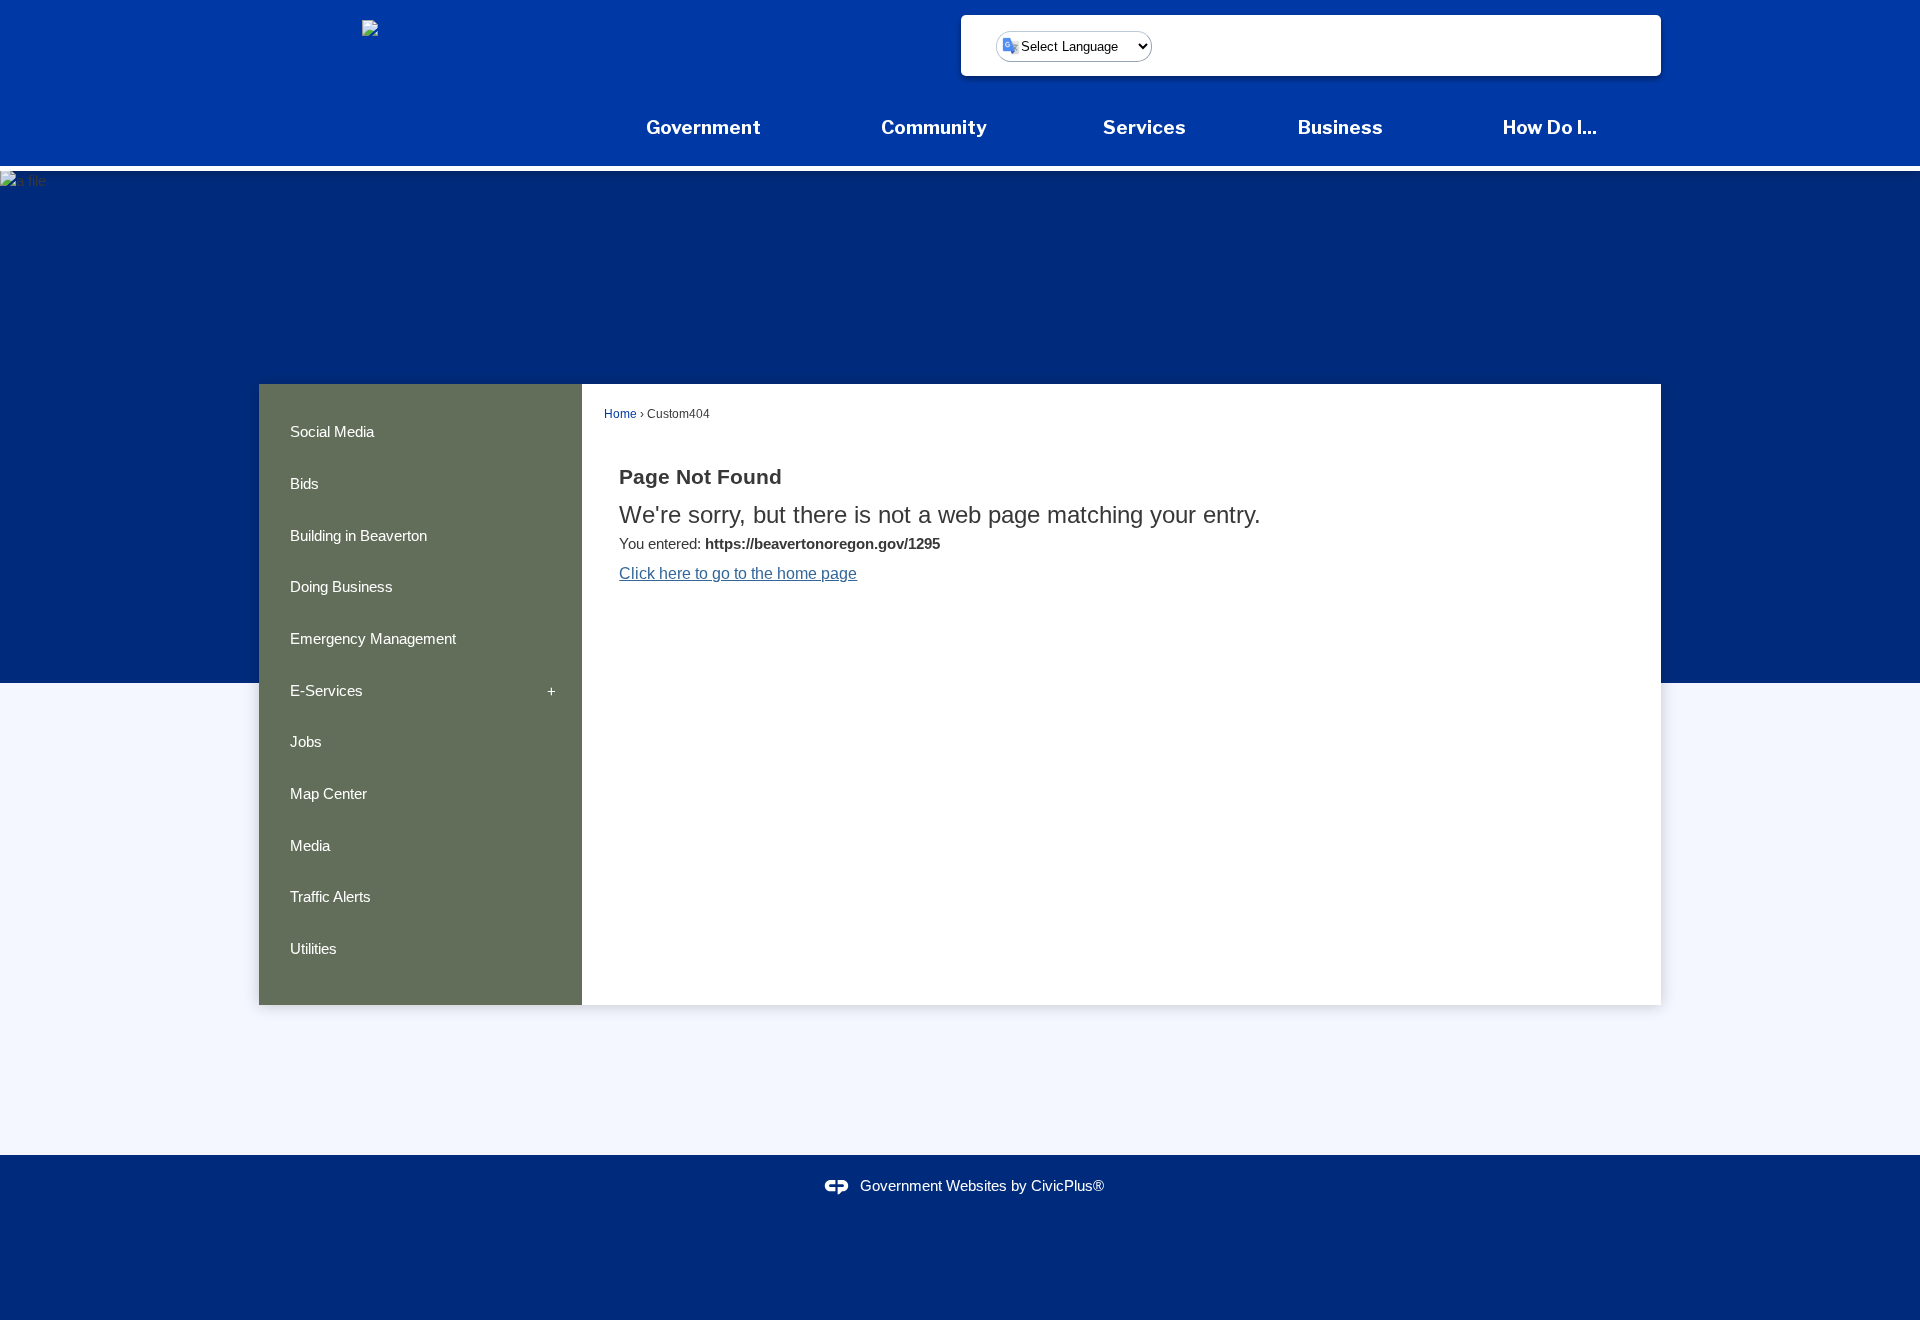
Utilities (313, 948)
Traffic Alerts (330, 896)
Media (310, 845)
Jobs (306, 741)
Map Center (328, 793)
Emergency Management (373, 638)
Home (620, 414)
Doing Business (341, 586)
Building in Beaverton (358, 535)
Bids (304, 483)
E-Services (326, 690)
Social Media (332, 431)
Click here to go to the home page (738, 573)
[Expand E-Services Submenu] (551, 691)
